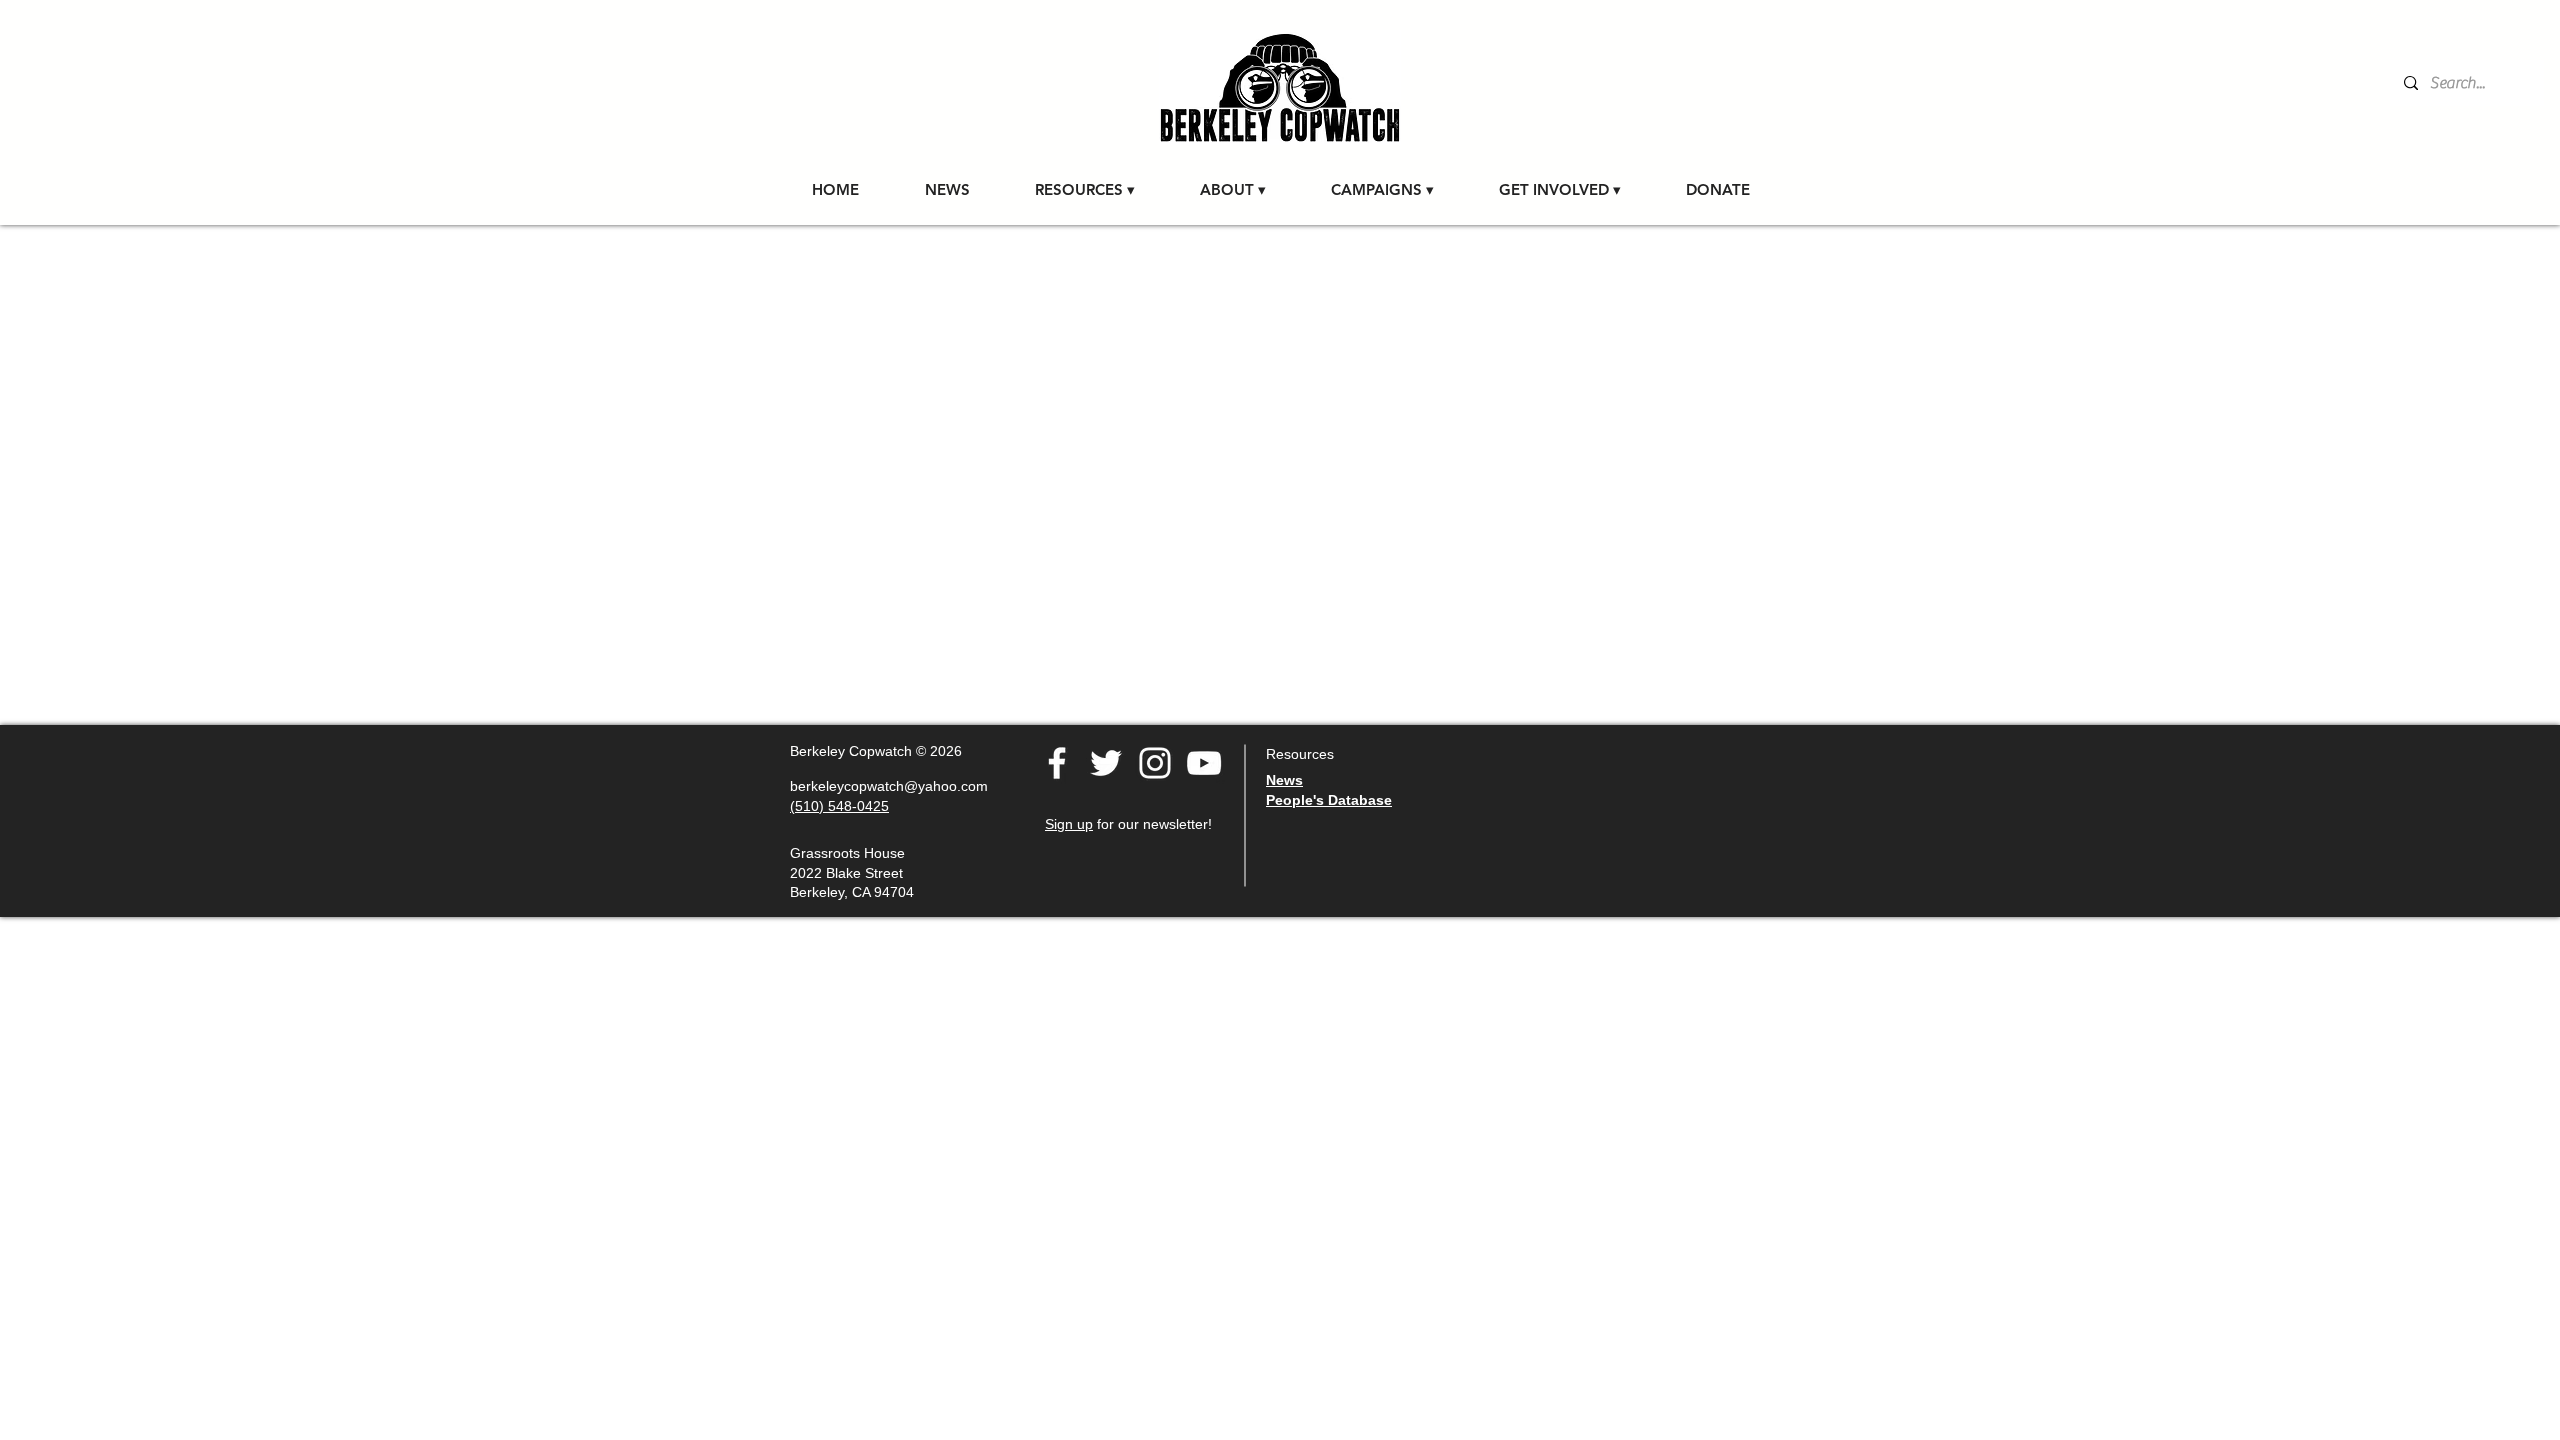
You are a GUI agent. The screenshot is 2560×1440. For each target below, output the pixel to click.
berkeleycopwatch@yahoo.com (889, 786)
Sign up (1069, 824)
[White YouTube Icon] (1204, 763)
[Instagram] (1155, 763)
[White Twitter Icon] (1106, 763)
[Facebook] (1057, 763)
